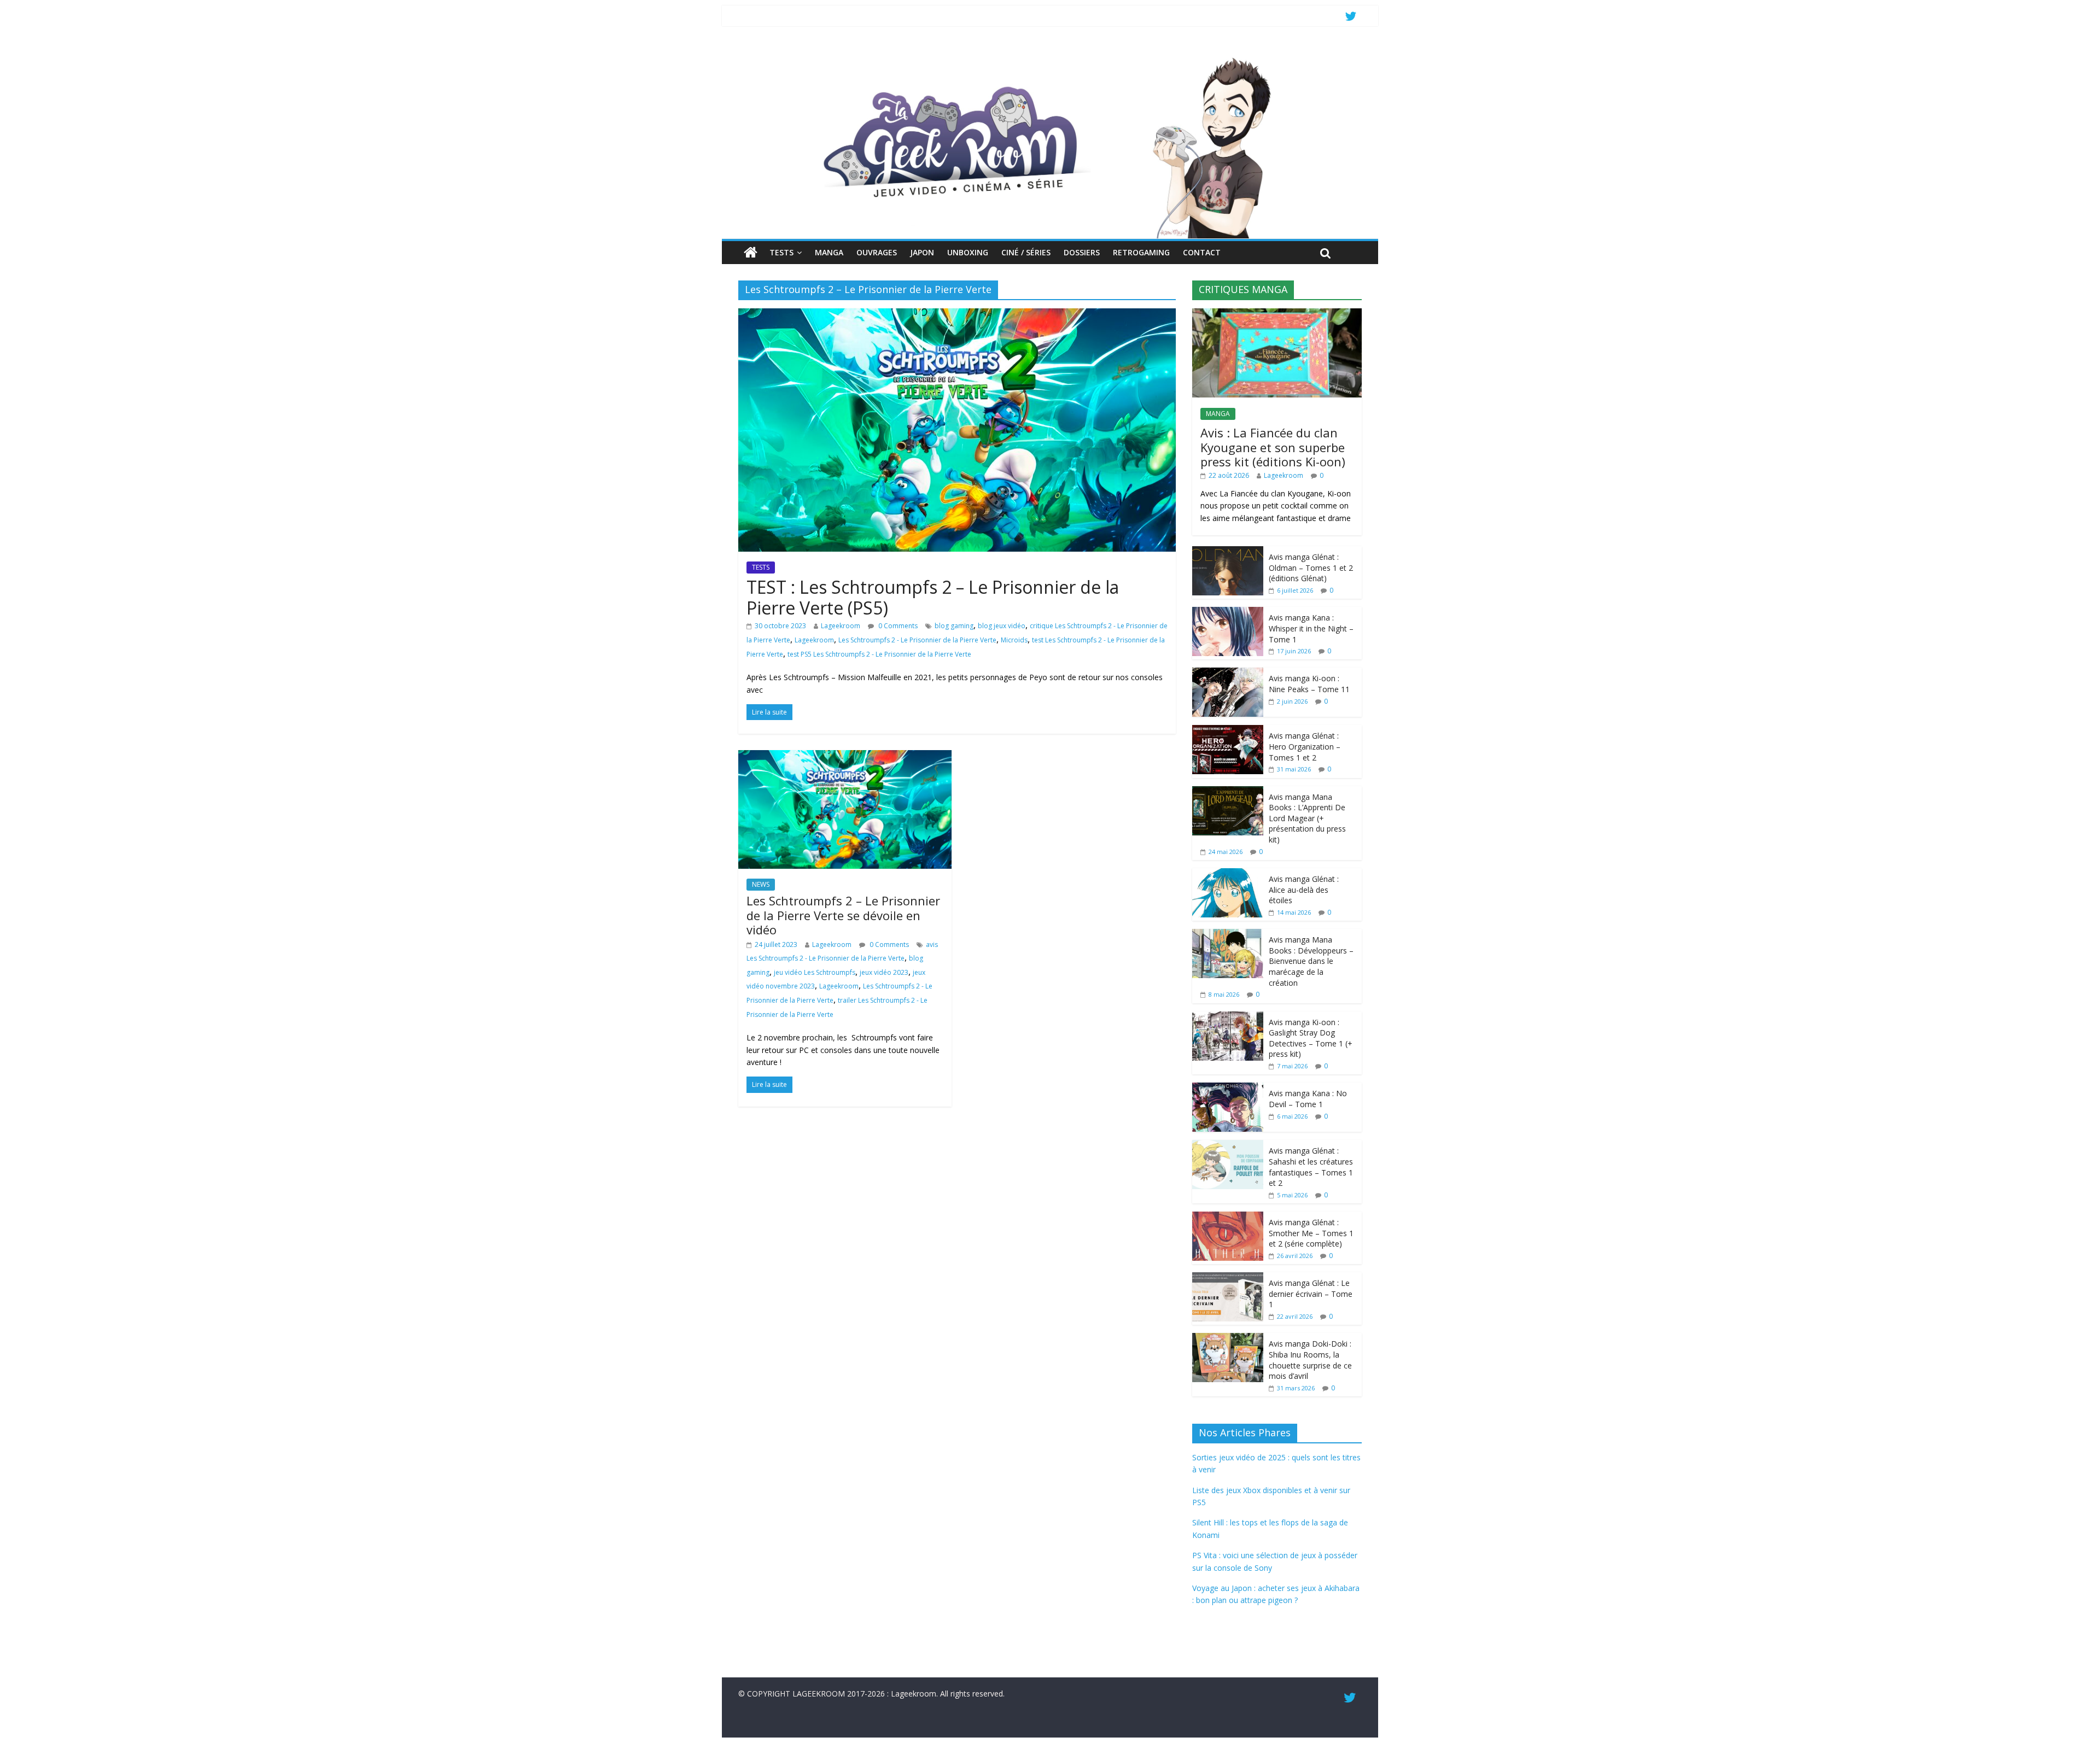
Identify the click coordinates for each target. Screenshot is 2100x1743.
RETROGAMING (1141, 252)
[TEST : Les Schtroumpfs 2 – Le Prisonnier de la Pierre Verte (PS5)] (957, 315)
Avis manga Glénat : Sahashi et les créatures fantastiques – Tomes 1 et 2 (1311, 1167)
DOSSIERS (1082, 252)
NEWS (761, 884)
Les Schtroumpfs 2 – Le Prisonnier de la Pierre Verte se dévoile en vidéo (843, 915)
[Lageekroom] (1050, 57)
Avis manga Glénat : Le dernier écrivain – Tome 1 (1311, 1294)
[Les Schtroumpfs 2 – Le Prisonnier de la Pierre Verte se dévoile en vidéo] (845, 757)
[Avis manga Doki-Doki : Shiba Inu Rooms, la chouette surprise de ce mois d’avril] (1228, 1339)
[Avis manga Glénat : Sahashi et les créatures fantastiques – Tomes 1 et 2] (1228, 1146)
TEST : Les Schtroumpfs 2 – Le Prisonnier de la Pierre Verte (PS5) (933, 597)
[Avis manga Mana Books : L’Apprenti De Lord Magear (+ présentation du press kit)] (1228, 792)
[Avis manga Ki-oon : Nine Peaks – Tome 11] (1228, 673)
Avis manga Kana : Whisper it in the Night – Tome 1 (1311, 628)
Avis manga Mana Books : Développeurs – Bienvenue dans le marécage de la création (1311, 961)
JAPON (922, 252)
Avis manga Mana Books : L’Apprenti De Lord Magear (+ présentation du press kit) (1307, 818)
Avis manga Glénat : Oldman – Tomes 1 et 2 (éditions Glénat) (1311, 568)
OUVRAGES (877, 252)
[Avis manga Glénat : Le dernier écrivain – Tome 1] (1228, 1278)
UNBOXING (968, 252)
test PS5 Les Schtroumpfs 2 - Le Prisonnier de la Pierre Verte (879, 654)
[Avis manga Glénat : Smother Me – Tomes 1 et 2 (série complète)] (1228, 1217)
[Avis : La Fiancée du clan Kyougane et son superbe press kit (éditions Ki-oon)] (1277, 314)
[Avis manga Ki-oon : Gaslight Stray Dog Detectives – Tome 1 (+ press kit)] (1228, 1017)
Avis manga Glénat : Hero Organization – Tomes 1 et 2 (1305, 746)
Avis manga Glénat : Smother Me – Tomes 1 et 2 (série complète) (1311, 1233)
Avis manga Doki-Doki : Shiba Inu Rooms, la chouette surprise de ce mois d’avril (1310, 1360)
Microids (1014, 640)
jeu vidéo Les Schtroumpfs (815, 972)
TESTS (781, 252)
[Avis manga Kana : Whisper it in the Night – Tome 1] (1228, 613)
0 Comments (897, 626)
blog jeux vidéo (1002, 626)
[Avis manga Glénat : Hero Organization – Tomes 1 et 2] (1228, 731)
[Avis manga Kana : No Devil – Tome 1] (1228, 1088)
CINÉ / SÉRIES (1026, 252)
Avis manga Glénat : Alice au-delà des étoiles (1304, 890)
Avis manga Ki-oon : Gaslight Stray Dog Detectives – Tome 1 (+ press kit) (1311, 1038)
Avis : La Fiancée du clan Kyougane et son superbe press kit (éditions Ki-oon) (1273, 447)
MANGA (829, 252)
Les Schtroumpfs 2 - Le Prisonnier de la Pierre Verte (917, 640)
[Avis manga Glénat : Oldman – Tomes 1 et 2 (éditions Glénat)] (1228, 552)
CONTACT (1202, 252)
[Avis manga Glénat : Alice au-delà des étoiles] (1228, 874)
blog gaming (954, 626)
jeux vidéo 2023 (884, 972)
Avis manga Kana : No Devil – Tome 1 (1308, 1099)
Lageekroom (841, 626)
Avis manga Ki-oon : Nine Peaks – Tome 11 (1309, 684)
